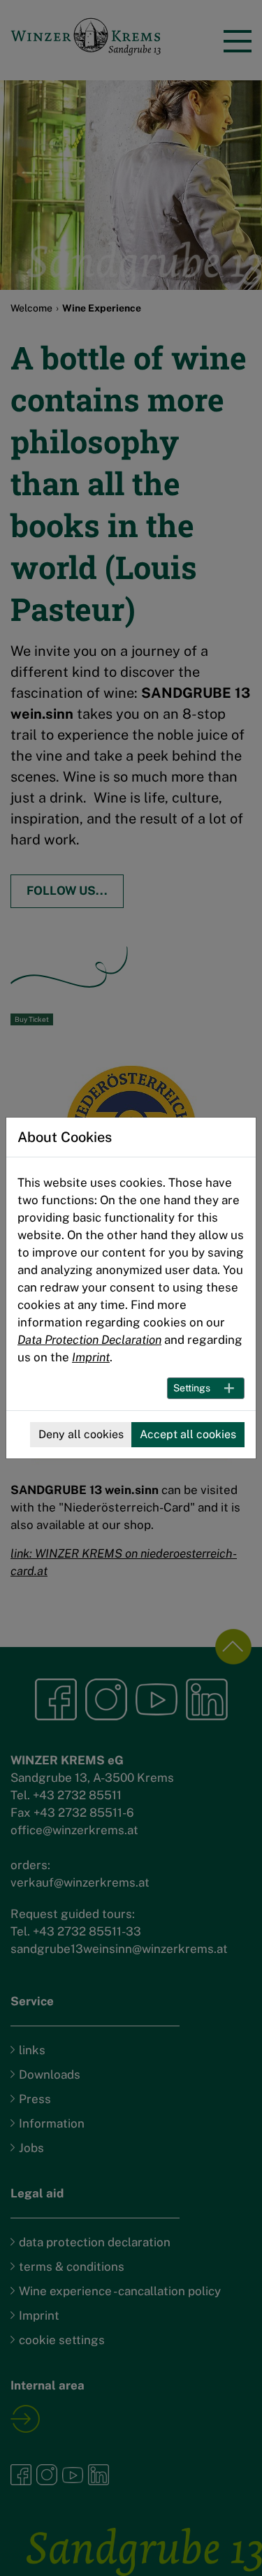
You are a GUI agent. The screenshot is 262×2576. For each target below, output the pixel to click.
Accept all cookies (188, 1434)
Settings (192, 1388)
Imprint (91, 1357)
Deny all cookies (81, 1434)
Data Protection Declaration (89, 1340)
